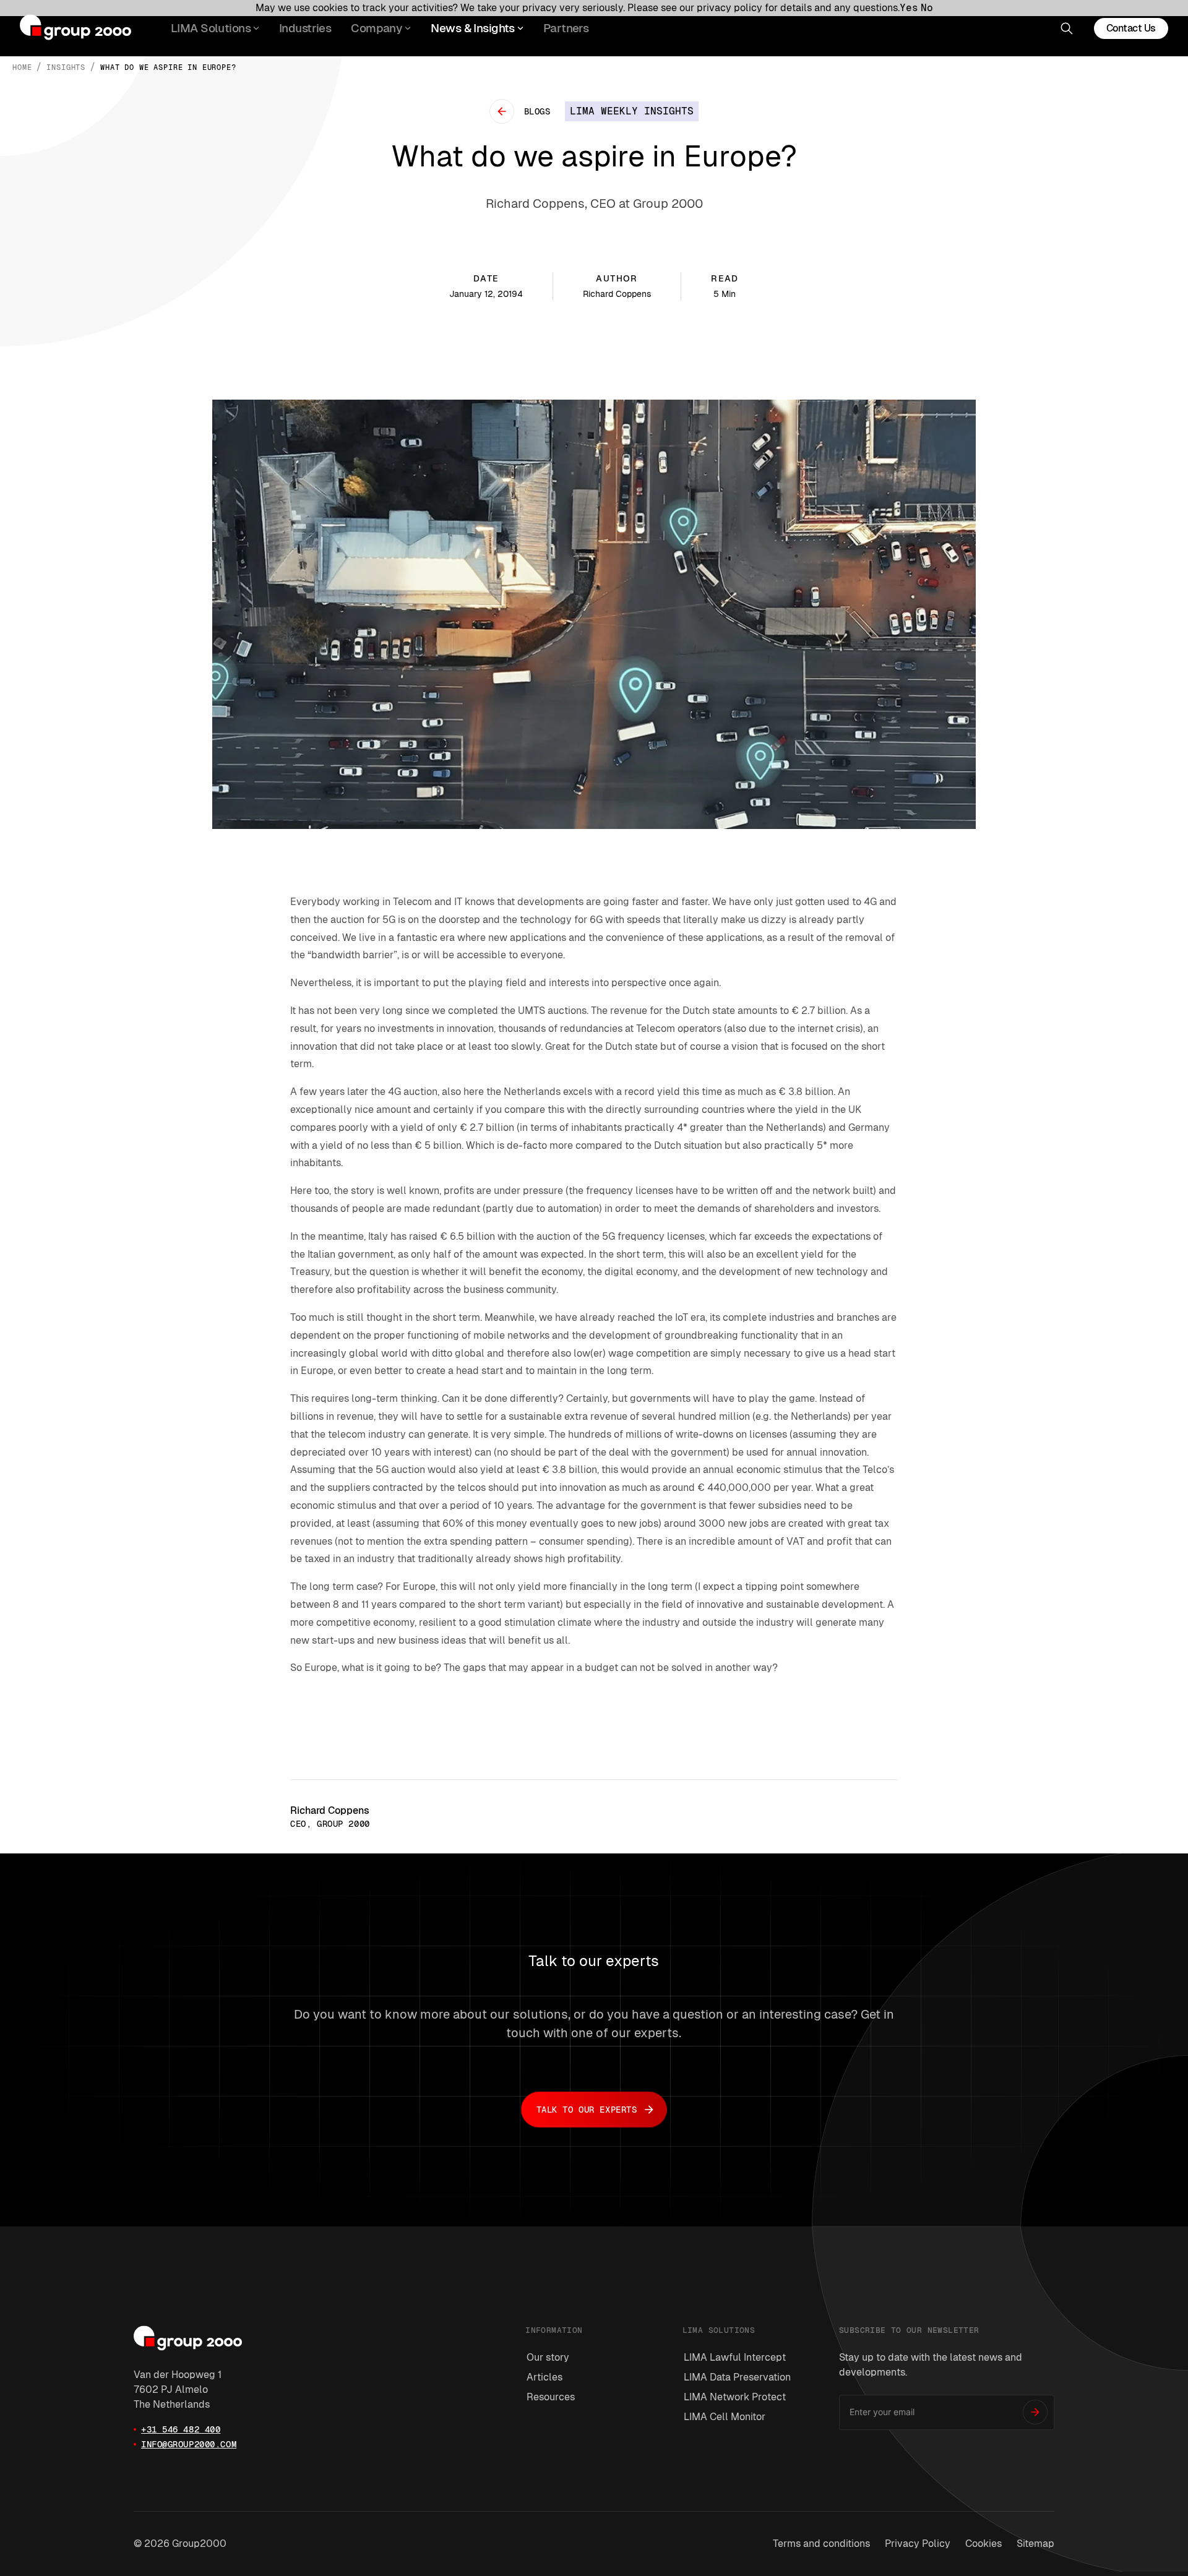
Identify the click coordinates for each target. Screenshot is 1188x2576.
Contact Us (1131, 28)
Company (377, 28)
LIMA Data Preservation (737, 2377)
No (927, 8)
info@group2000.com (189, 2444)
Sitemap (1035, 2544)
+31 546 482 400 (181, 2429)
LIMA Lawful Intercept (735, 2357)
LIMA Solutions (211, 28)
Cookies (984, 2544)
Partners (566, 28)
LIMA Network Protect (735, 2397)
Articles (544, 2377)
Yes (909, 8)
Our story (548, 2357)
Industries (305, 28)
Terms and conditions (821, 2544)
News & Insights (472, 28)
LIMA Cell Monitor (725, 2417)
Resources (551, 2397)
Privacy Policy (918, 2544)
